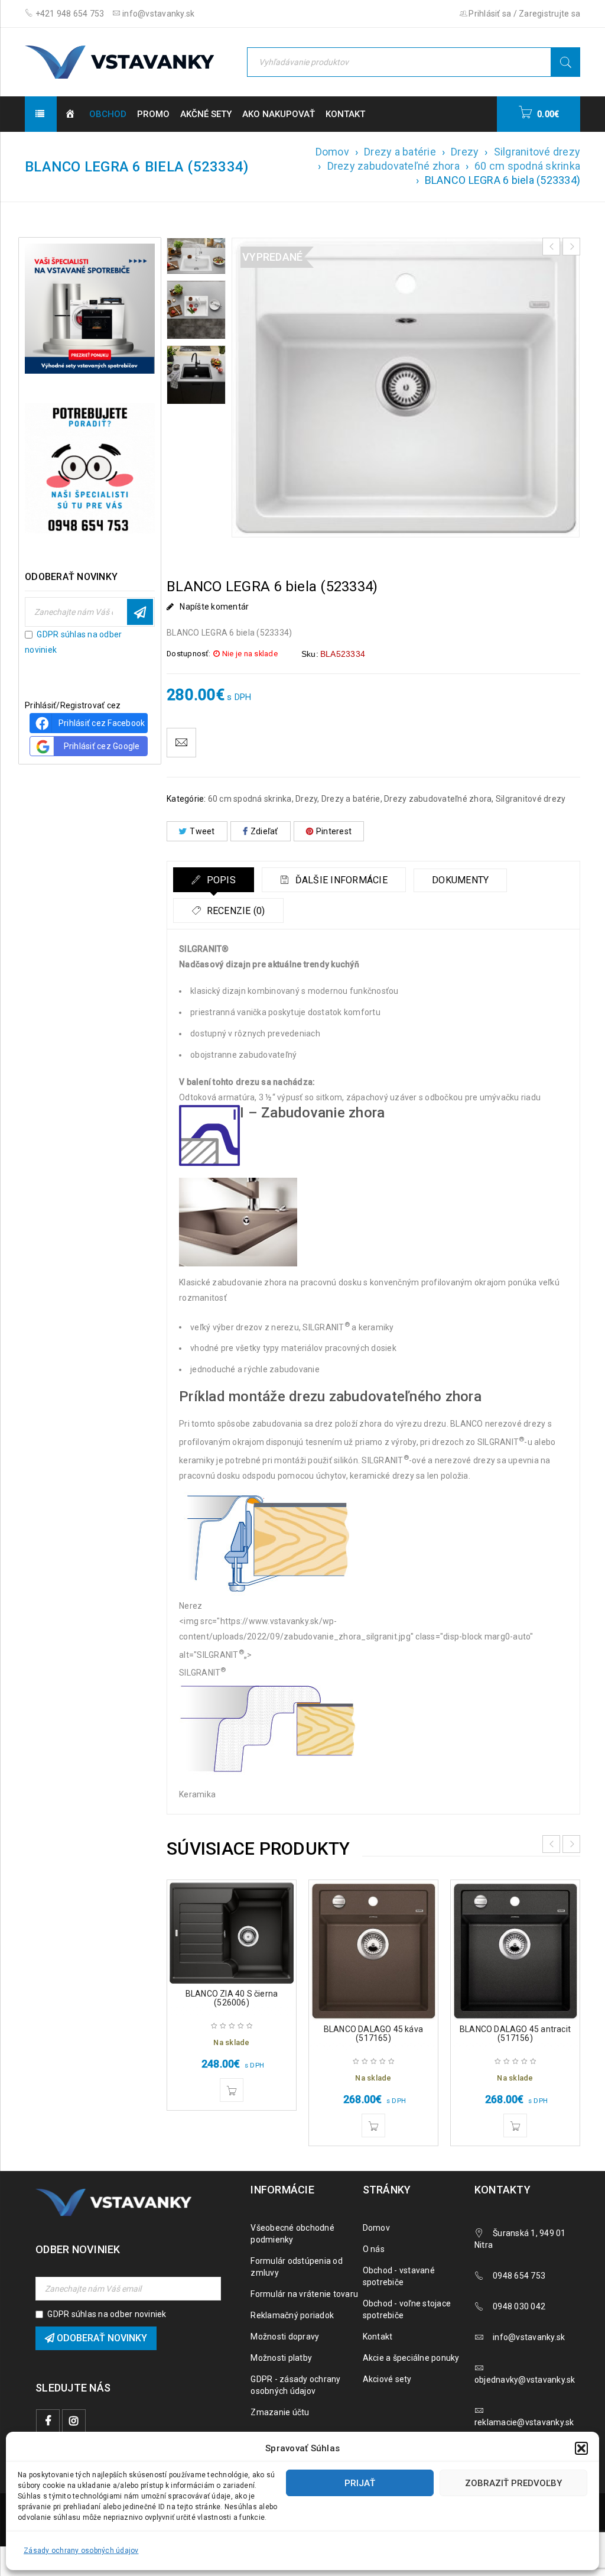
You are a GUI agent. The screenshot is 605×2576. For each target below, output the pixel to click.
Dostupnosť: (188, 654)
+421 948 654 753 (69, 14)
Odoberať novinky (140, 612)
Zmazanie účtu (280, 2412)
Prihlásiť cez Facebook (102, 723)
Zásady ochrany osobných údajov (81, 2551)
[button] (581, 2448)
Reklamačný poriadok (292, 2315)
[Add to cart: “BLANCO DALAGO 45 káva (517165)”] (373, 2125)
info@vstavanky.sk (158, 14)
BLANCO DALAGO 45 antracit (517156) (515, 2034)
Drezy (465, 152)
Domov (332, 152)
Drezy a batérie (400, 152)
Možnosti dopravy (285, 2337)
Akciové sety (387, 2379)
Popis (220, 880)
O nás (374, 2249)
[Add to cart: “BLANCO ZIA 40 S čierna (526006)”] (232, 2090)
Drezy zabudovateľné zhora (393, 166)
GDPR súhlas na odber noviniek (107, 2314)
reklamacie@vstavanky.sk (524, 2422)
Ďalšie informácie (340, 880)
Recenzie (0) (234, 911)
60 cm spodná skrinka (527, 166)
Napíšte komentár (214, 607)
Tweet (202, 831)
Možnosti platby (281, 2358)
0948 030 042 (519, 2306)
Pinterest (334, 831)
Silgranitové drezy (537, 152)
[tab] (214, 880)
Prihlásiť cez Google (102, 746)
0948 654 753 (519, 2276)
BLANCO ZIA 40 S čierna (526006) (232, 1998)
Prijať (360, 2483)
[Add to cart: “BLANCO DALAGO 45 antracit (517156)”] (515, 2125)
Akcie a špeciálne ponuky (411, 2358)
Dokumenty (460, 880)
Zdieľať (264, 831)
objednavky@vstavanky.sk (525, 2380)
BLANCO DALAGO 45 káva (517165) (373, 2034)
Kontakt (378, 2337)
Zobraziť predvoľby (513, 2483)
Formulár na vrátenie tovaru (304, 2294)
